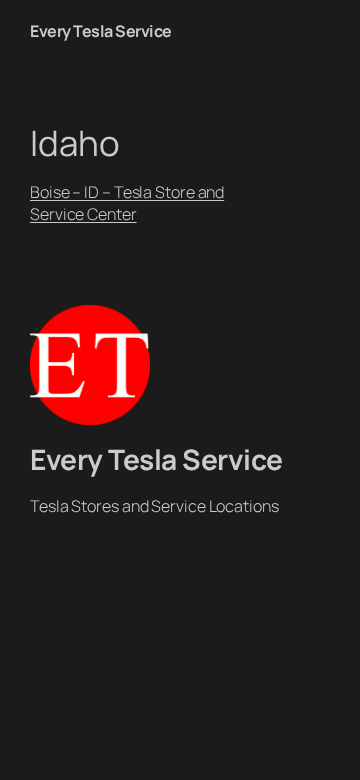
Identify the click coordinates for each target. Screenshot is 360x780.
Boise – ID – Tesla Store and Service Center (127, 203)
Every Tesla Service (101, 31)
